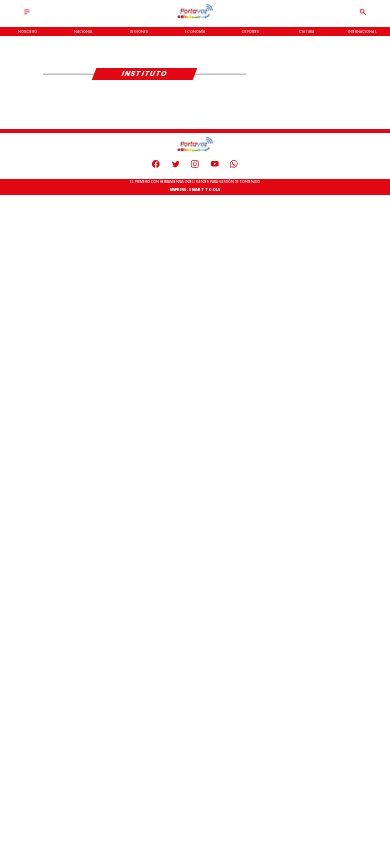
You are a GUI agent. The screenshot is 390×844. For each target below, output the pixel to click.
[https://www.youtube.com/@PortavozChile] (215, 167)
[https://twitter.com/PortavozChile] (176, 167)
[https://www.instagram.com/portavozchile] (195, 167)
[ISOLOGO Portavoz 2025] (195, 18)
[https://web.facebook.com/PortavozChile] (156, 167)
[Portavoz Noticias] (27, 15)
